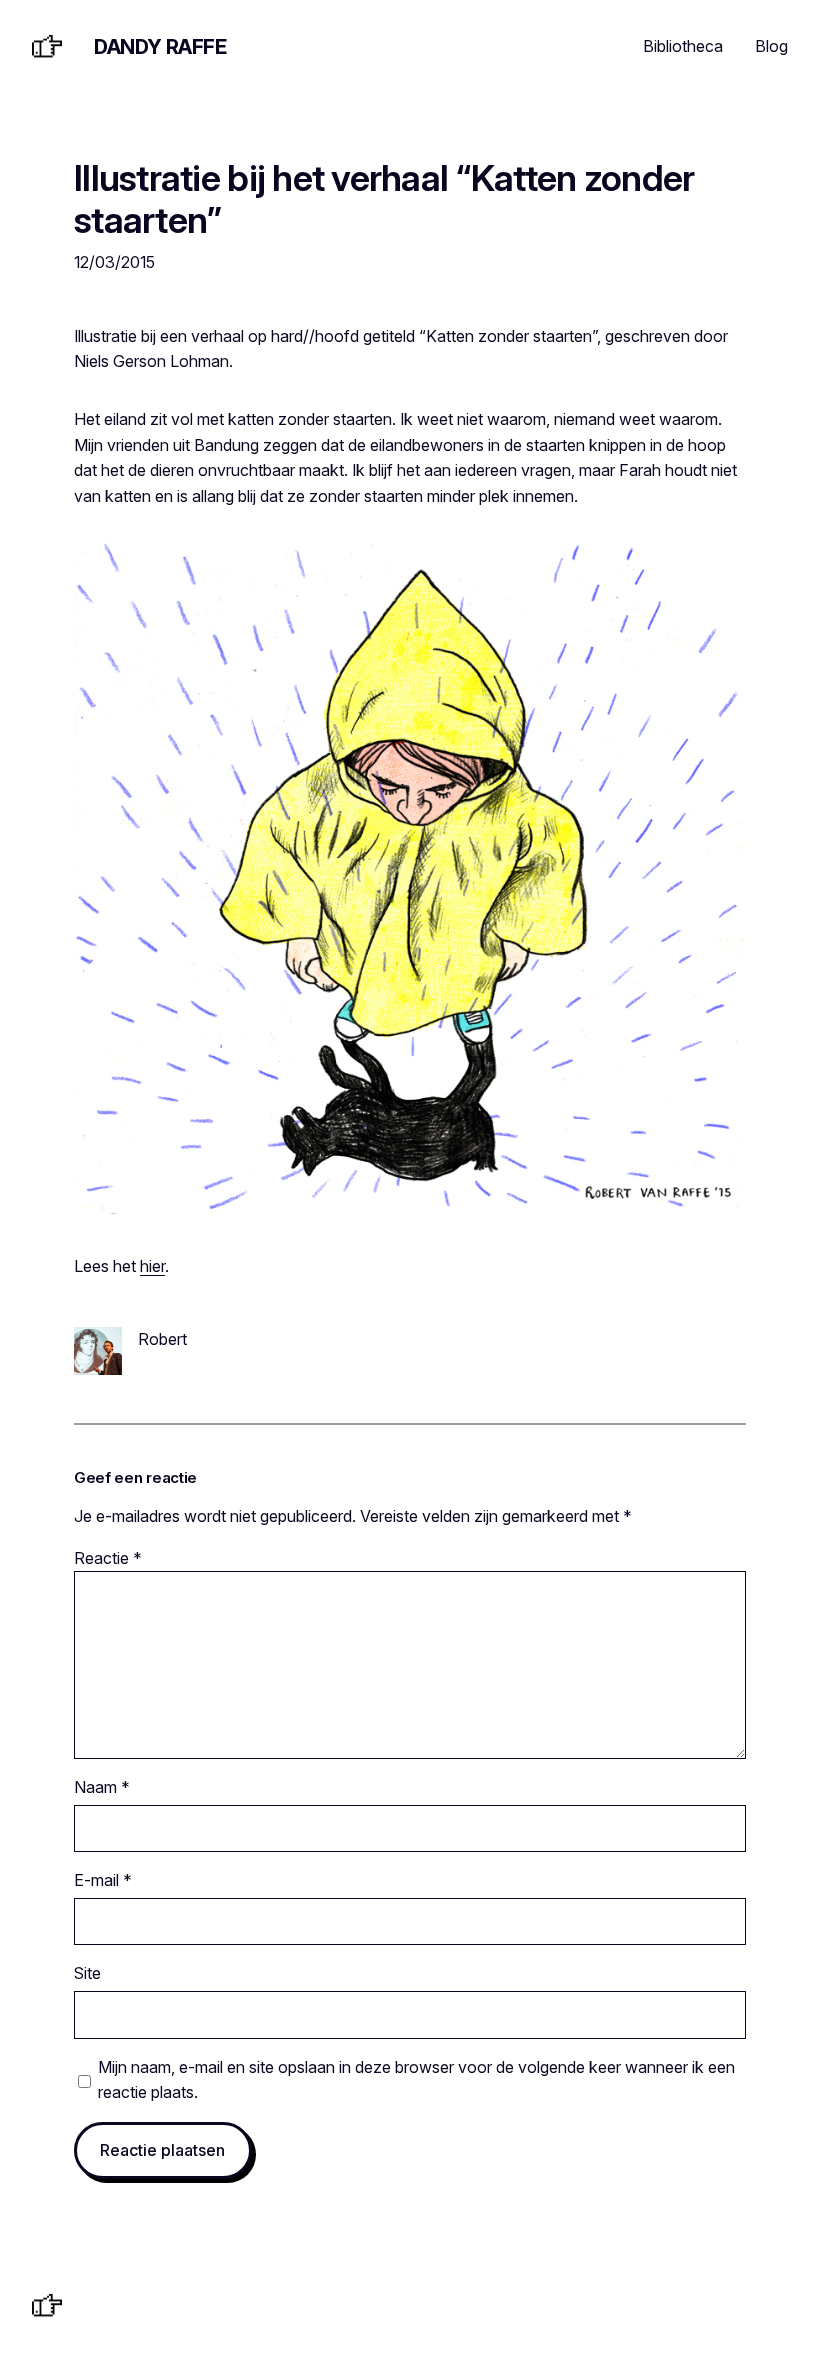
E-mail (103, 1880)
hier (152, 1266)
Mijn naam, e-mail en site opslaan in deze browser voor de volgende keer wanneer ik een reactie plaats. (416, 2080)
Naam (102, 1787)
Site (87, 1973)
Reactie (108, 1558)
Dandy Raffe (160, 47)
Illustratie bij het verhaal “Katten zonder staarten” (384, 200)
